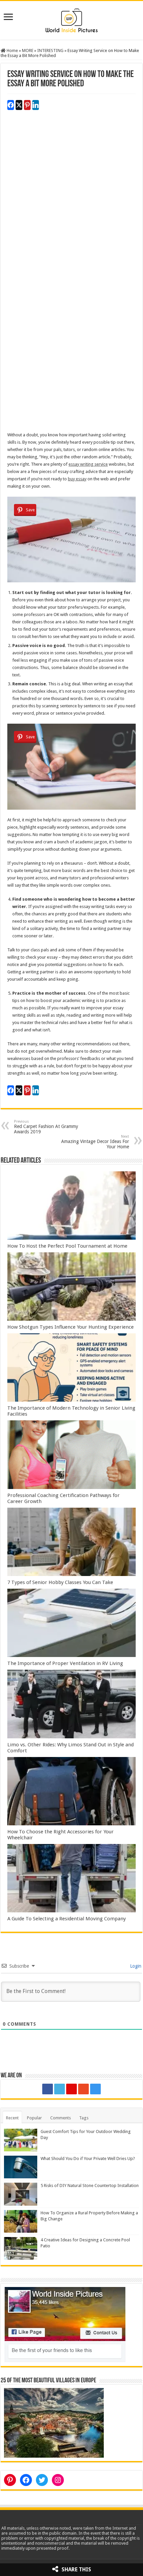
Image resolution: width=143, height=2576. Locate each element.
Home (12, 50)
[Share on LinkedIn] (36, 105)
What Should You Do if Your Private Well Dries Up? (88, 2158)
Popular (34, 2118)
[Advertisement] (71, 202)
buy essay (77, 479)
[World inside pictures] (71, 19)
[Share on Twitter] (19, 105)
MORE (28, 50)
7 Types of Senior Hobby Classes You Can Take (60, 1582)
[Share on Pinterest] (27, 105)
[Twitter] (60, 2089)
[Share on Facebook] (11, 105)
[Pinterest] (71, 2089)
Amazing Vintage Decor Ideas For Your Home (95, 1142)
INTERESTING (50, 50)
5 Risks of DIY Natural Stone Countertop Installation (90, 2185)
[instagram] (95, 2089)
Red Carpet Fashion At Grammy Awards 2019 (46, 1127)
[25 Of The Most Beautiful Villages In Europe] (54, 2422)
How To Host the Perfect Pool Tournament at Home (67, 1246)
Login (135, 1966)
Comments (61, 2118)
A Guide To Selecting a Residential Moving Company (67, 1919)
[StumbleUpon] (83, 2089)
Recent (12, 2118)
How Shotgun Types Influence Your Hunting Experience (71, 1327)
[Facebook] (48, 2089)
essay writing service (88, 464)
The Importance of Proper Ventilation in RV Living (65, 1663)
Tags (84, 2118)
